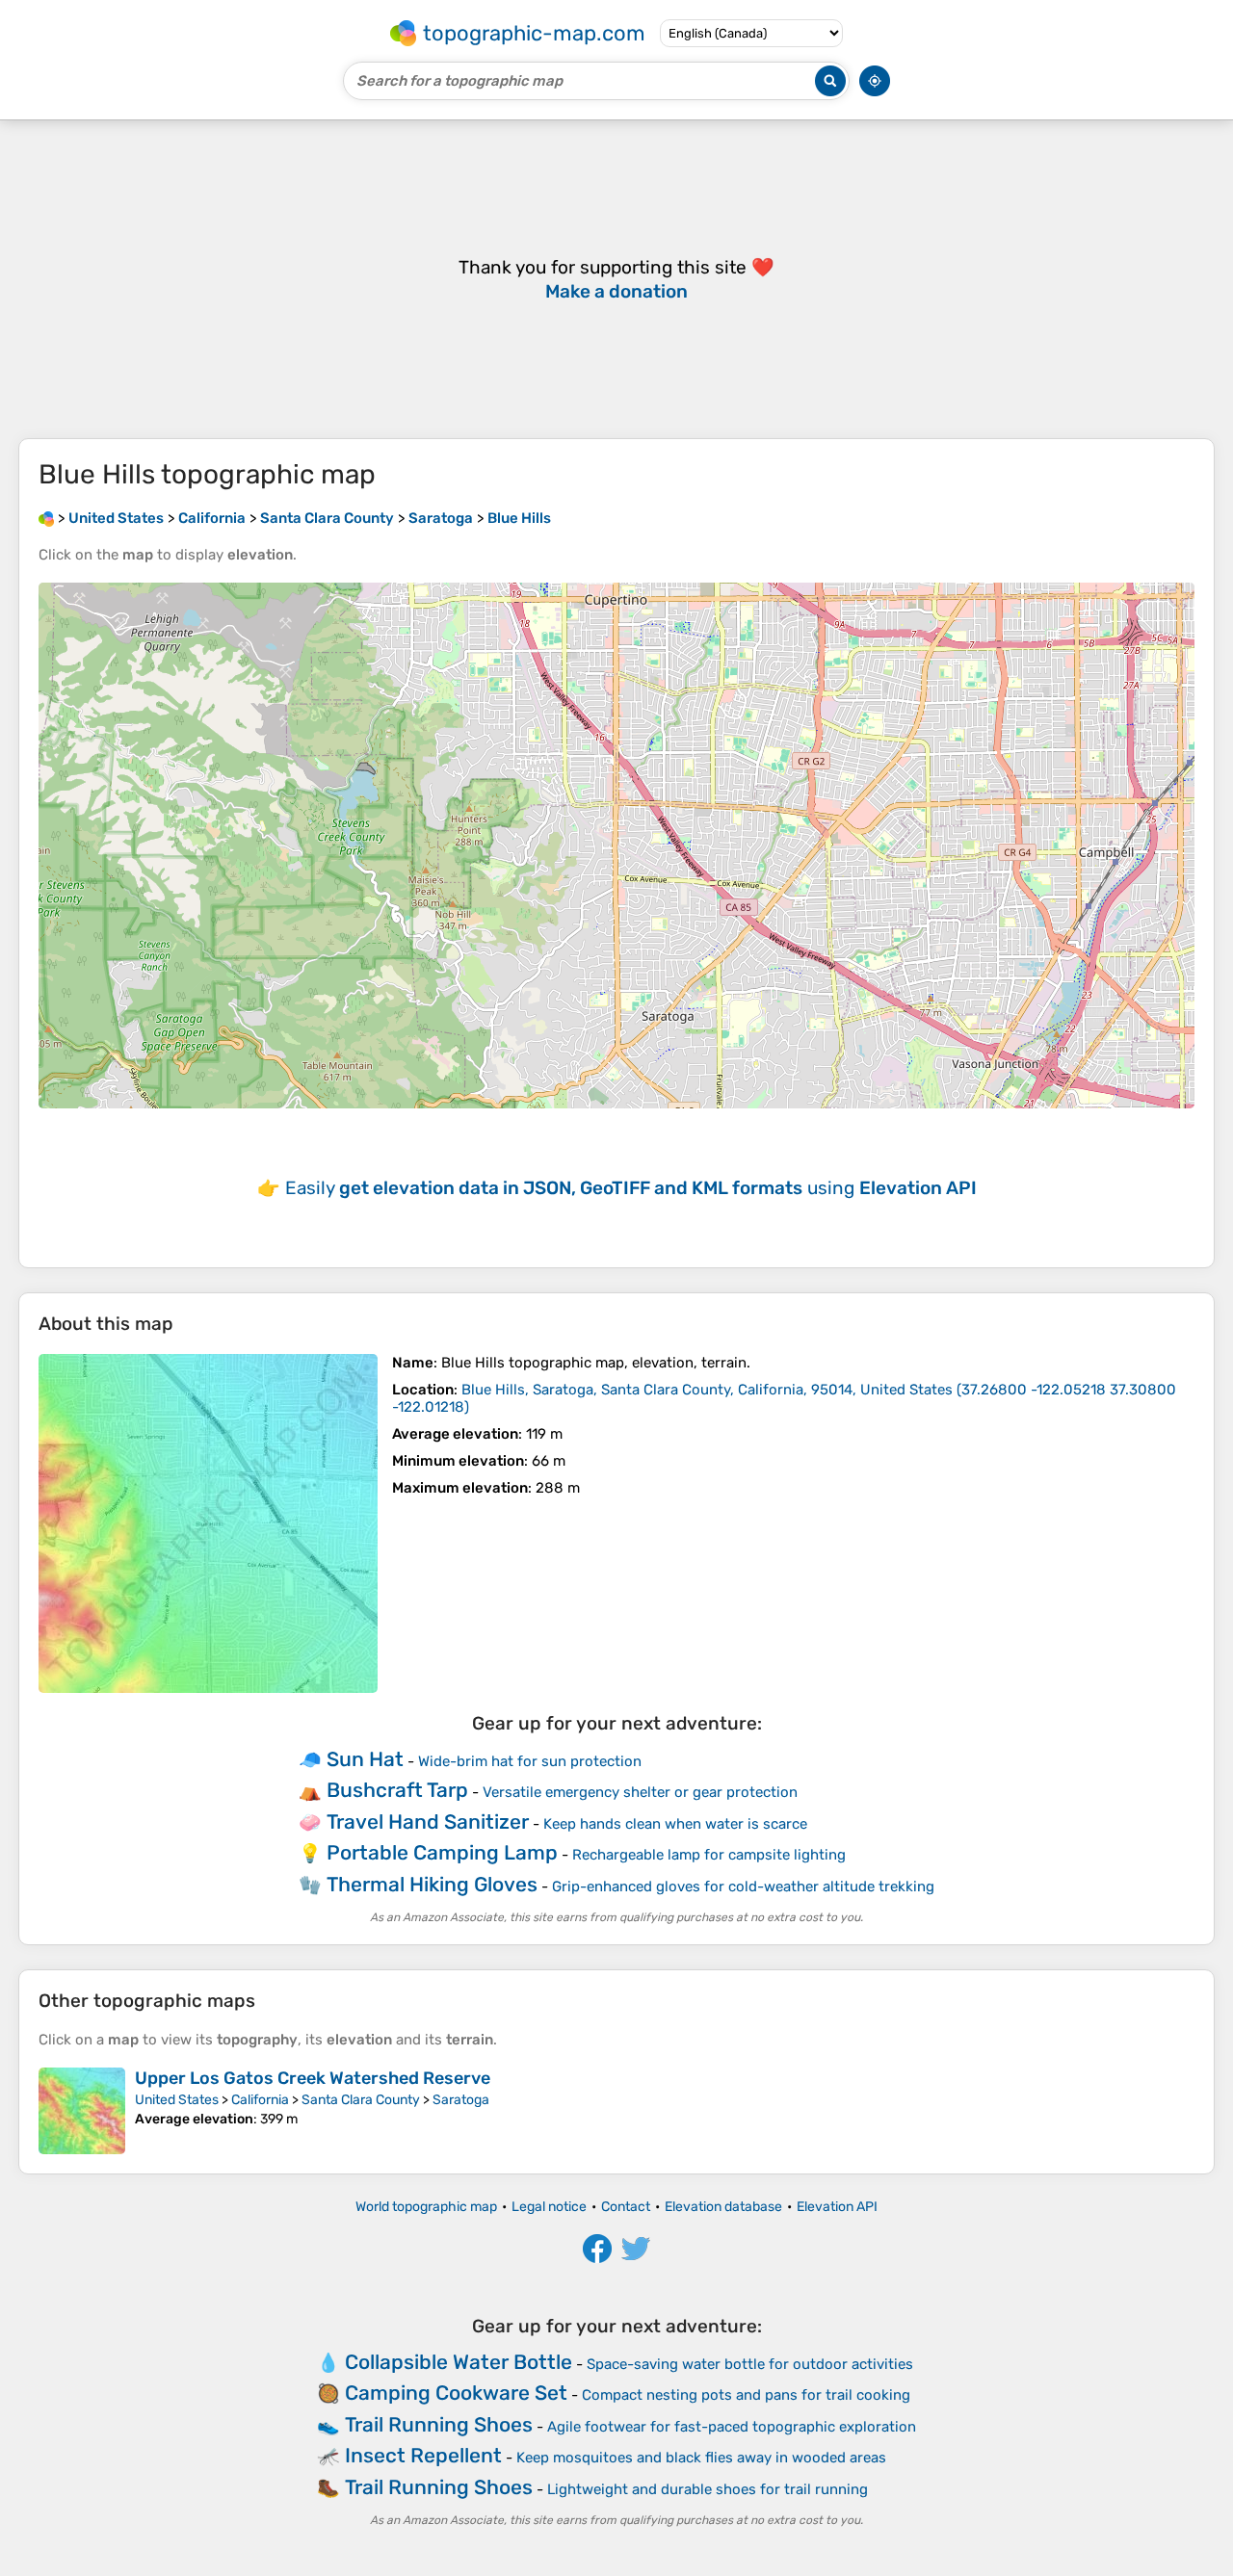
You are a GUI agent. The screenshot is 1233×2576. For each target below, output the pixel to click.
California (260, 2100)
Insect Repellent (423, 2455)
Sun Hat (365, 1759)
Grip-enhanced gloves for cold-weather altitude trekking (743, 1886)
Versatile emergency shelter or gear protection (640, 1792)
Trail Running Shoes (439, 2424)
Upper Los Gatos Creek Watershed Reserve (313, 2078)
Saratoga (461, 2100)
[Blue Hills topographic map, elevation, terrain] (208, 1523)
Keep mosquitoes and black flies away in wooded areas (701, 2458)
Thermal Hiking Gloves (432, 1884)
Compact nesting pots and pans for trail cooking (746, 2395)
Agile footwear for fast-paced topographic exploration (732, 2427)
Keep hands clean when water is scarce (675, 1824)
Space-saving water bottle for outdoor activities (750, 2364)
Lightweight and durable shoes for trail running (708, 2489)
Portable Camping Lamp (442, 1852)
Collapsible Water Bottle (459, 2362)
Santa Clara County (361, 2100)
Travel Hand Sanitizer (428, 1821)
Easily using (631, 1188)
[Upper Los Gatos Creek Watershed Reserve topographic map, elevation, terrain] (82, 2111)
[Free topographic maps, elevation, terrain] (46, 518)
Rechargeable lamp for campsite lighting (709, 1855)
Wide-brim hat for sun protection (530, 1761)
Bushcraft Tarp (397, 1790)
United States (177, 2100)
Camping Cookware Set (456, 2393)
